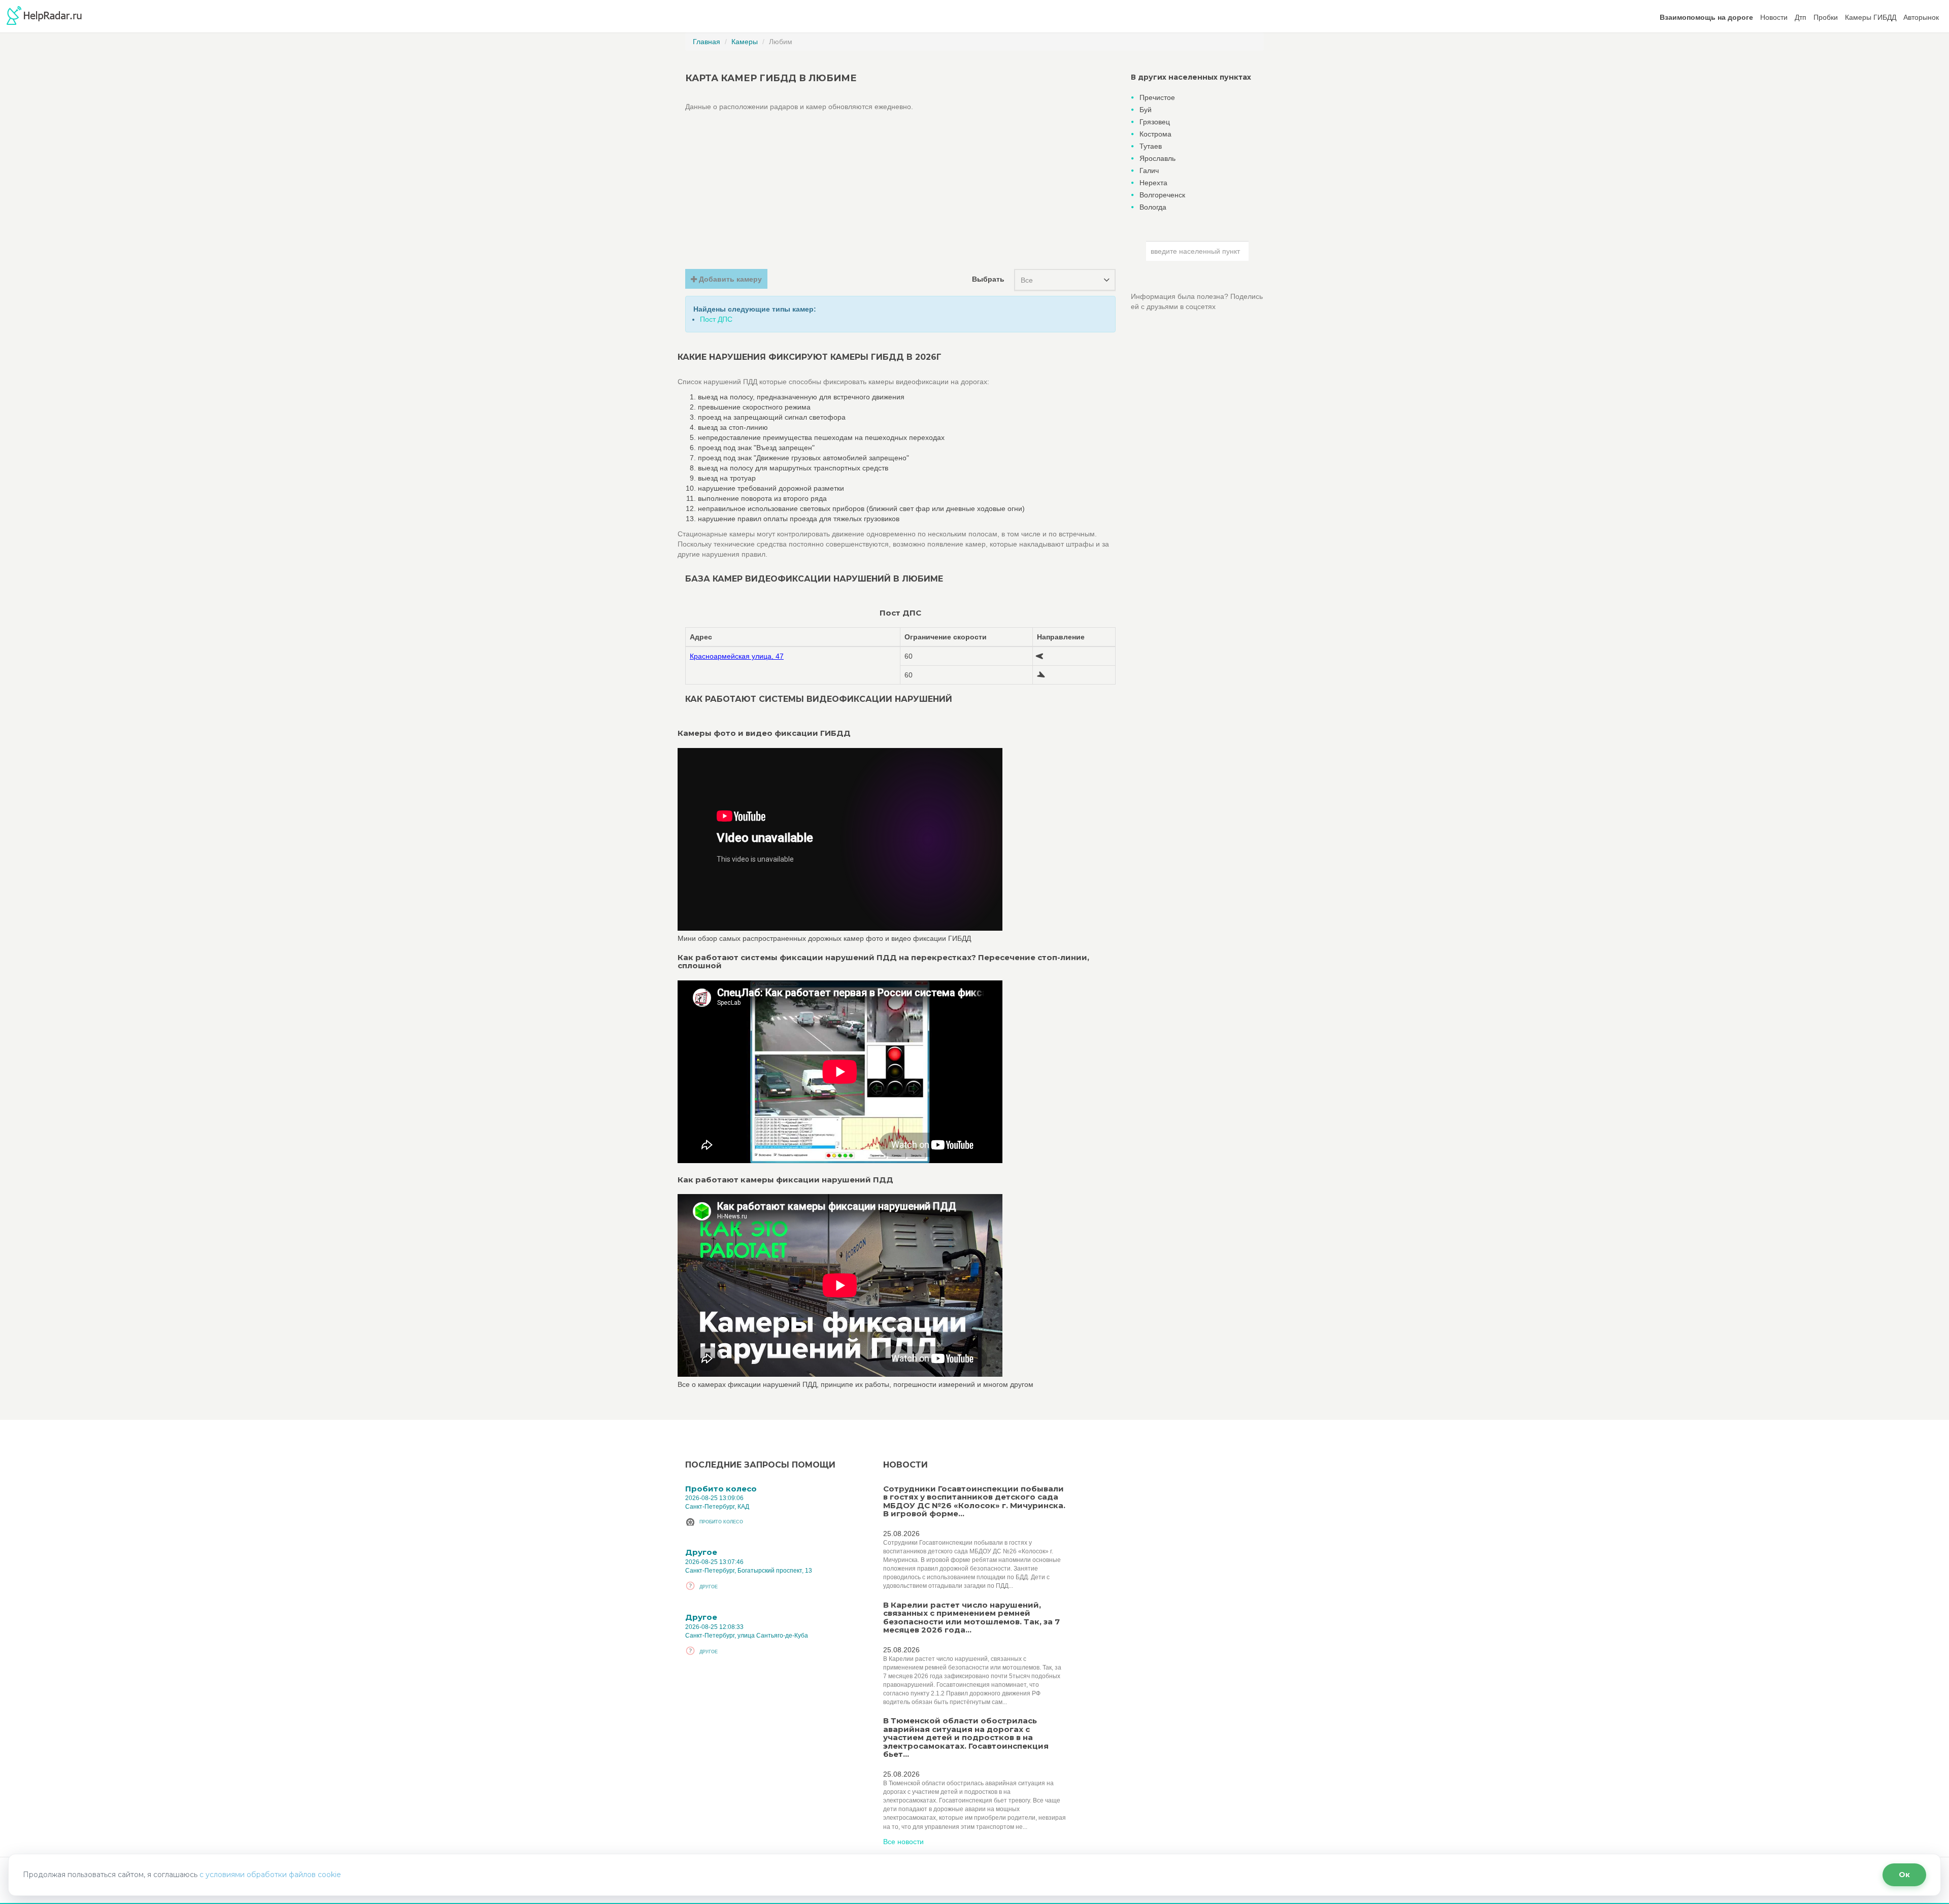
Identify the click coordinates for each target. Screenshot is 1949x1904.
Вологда (1153, 207)
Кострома (1155, 134)
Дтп (1801, 17)
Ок (1904, 1875)
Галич (1149, 171)
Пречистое (1157, 97)
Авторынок (1921, 17)
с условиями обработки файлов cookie (270, 1875)
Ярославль (1157, 158)
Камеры (745, 42)
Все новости (903, 1842)
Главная (707, 42)
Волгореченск (1162, 195)
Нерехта (1153, 183)
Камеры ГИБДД (1871, 17)
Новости (1774, 17)
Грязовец (1155, 122)
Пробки (1826, 17)
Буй (1146, 110)
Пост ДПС (716, 319)
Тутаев (1151, 146)
